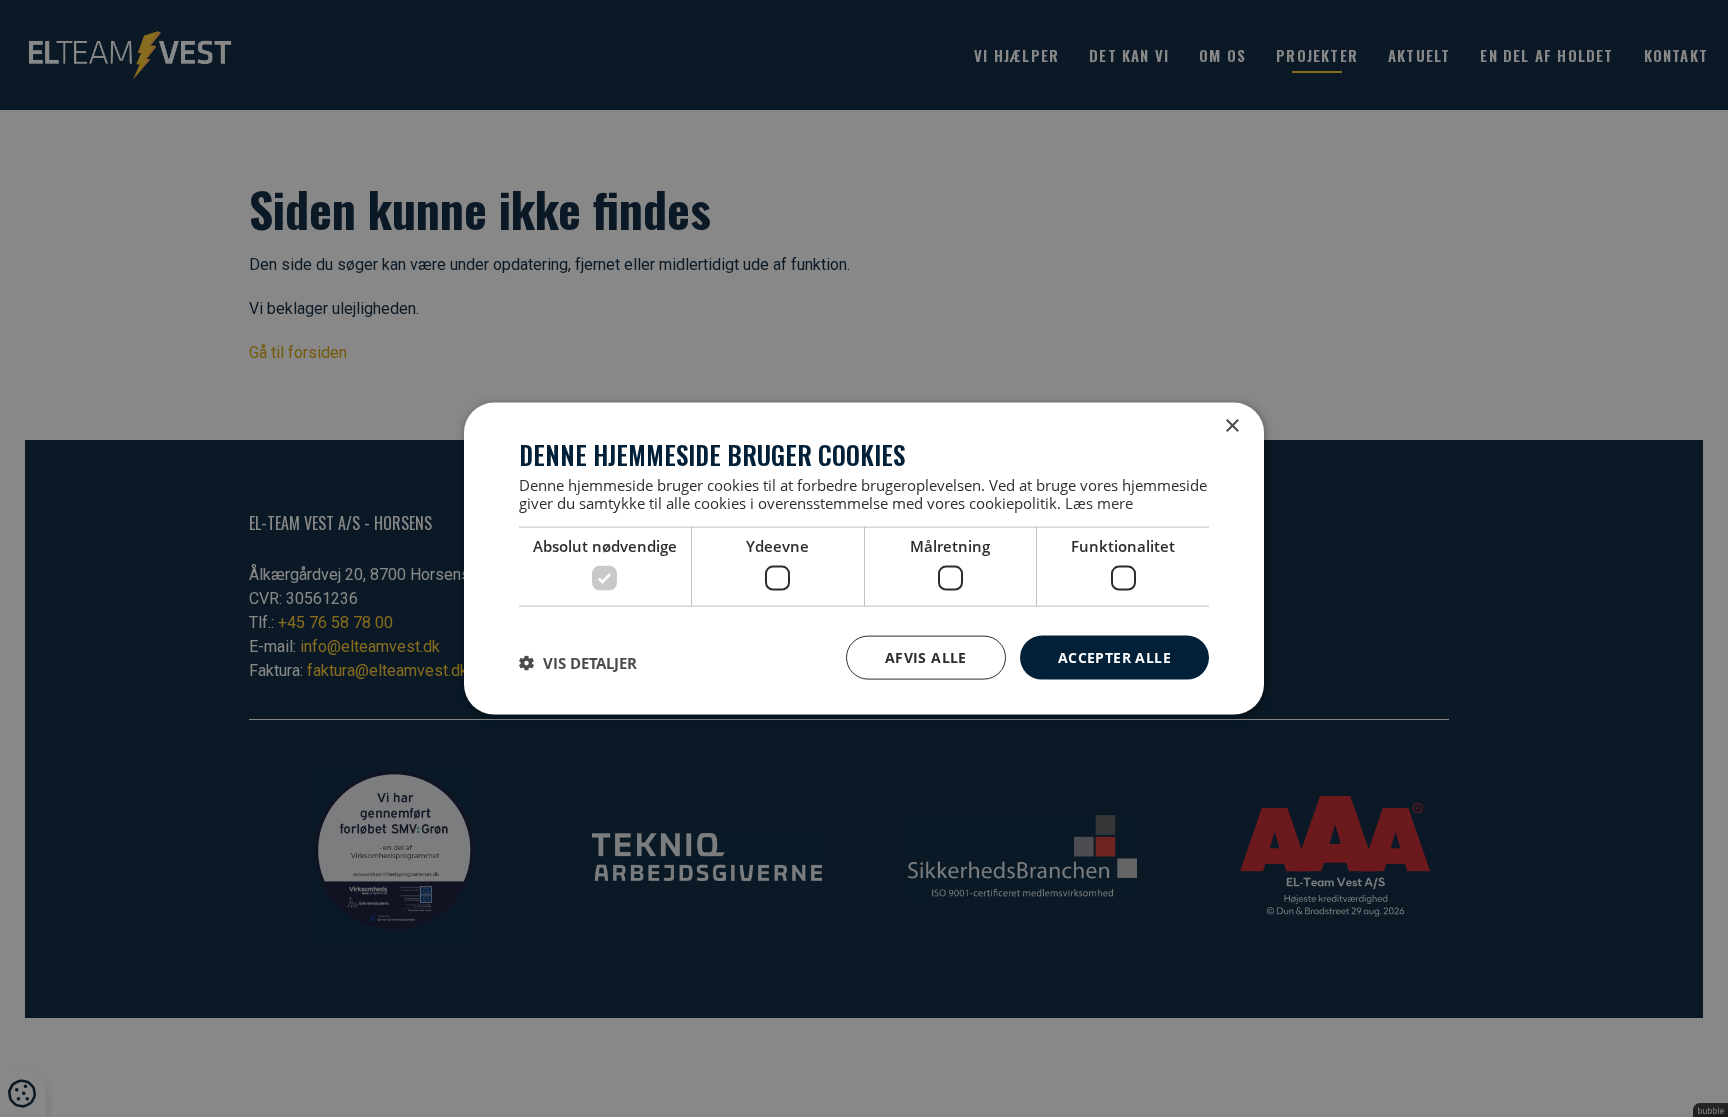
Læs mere (1099, 503)
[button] (578, 662)
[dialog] (864, 558)
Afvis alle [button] (926, 656)
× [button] (1231, 425)
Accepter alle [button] (1114, 656)
